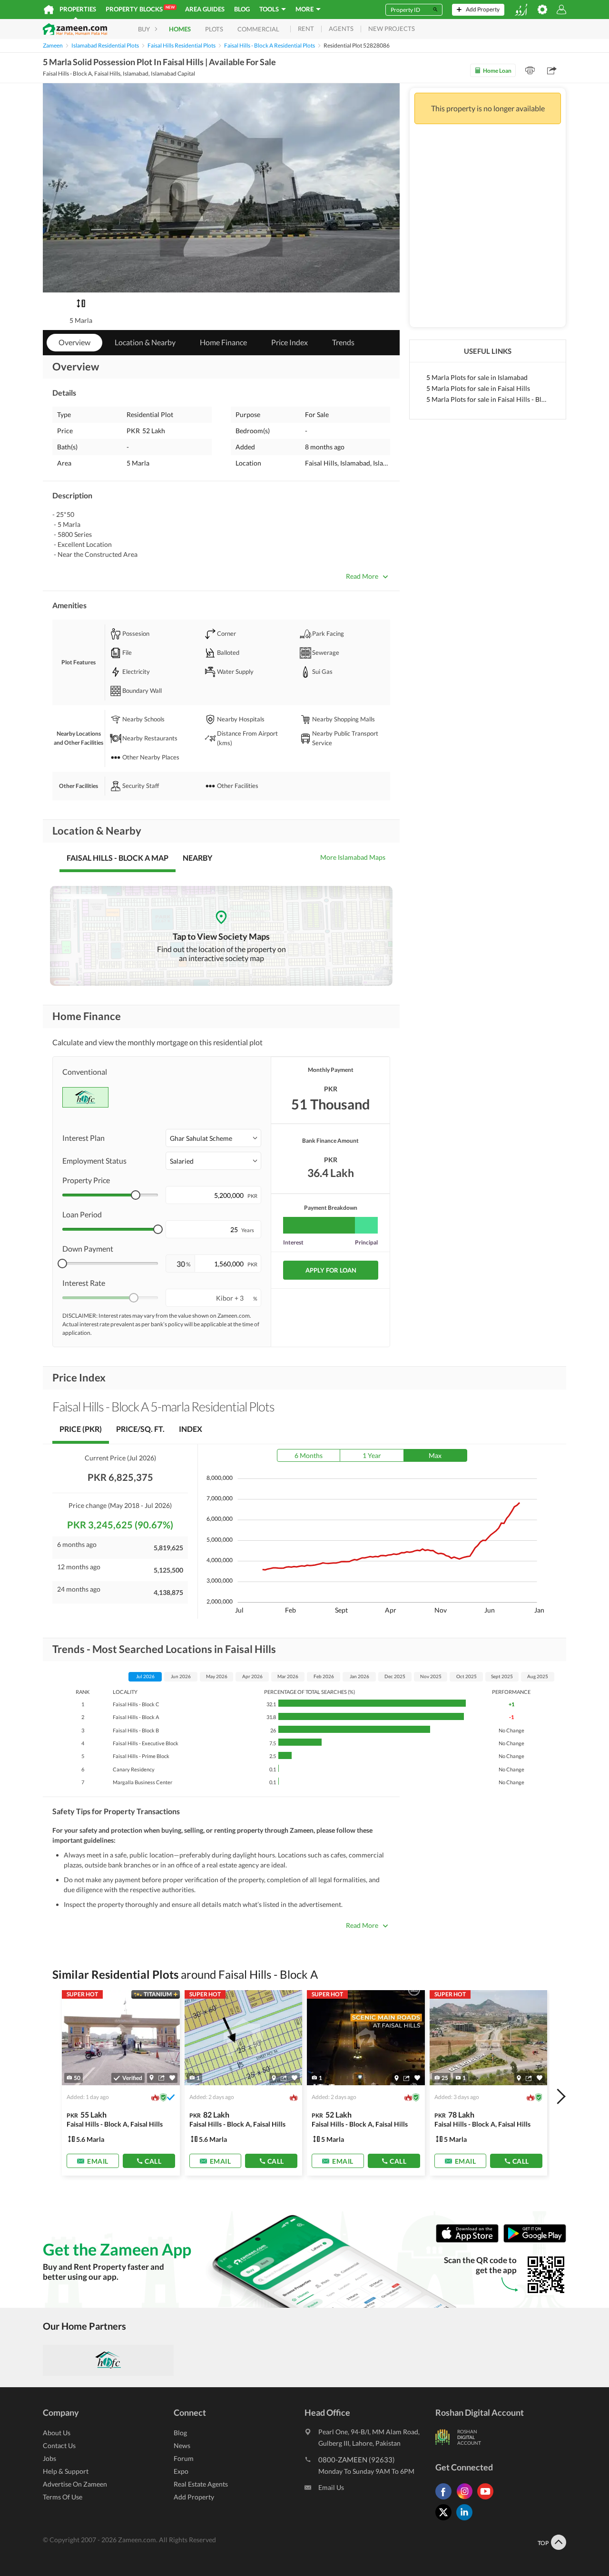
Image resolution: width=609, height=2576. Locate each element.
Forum (184, 2458)
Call (153, 2161)
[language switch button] (521, 10)
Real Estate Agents (201, 2484)
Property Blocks (140, 9)
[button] (213, 1138)
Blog (242, 9)
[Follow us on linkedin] (467, 2520)
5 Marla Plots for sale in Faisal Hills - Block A (488, 399)
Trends (343, 342)
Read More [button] (362, 576)
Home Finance (223, 342)
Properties (78, 9)
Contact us (59, 2445)
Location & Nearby (145, 342)
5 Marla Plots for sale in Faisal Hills (478, 388)
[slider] (136, 1195)
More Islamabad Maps (353, 857)
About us (57, 2433)
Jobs (49, 2458)
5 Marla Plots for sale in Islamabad (477, 377)
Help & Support (66, 2471)
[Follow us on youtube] (488, 2499)
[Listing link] (121, 2083)
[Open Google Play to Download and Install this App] (535, 2241)
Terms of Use (63, 2497)
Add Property (194, 2497)
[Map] (152, 2078)
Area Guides (205, 9)
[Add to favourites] (172, 2078)
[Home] (49, 10)
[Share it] (162, 2078)
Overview (74, 342)
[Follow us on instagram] (467, 2499)
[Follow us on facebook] (446, 2499)
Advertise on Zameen (75, 2484)
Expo (181, 2471)
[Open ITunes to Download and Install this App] (470, 2241)
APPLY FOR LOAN (331, 1270)
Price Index (290, 342)
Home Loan (497, 71)
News (182, 2445)
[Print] (530, 70)
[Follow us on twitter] (446, 2520)
